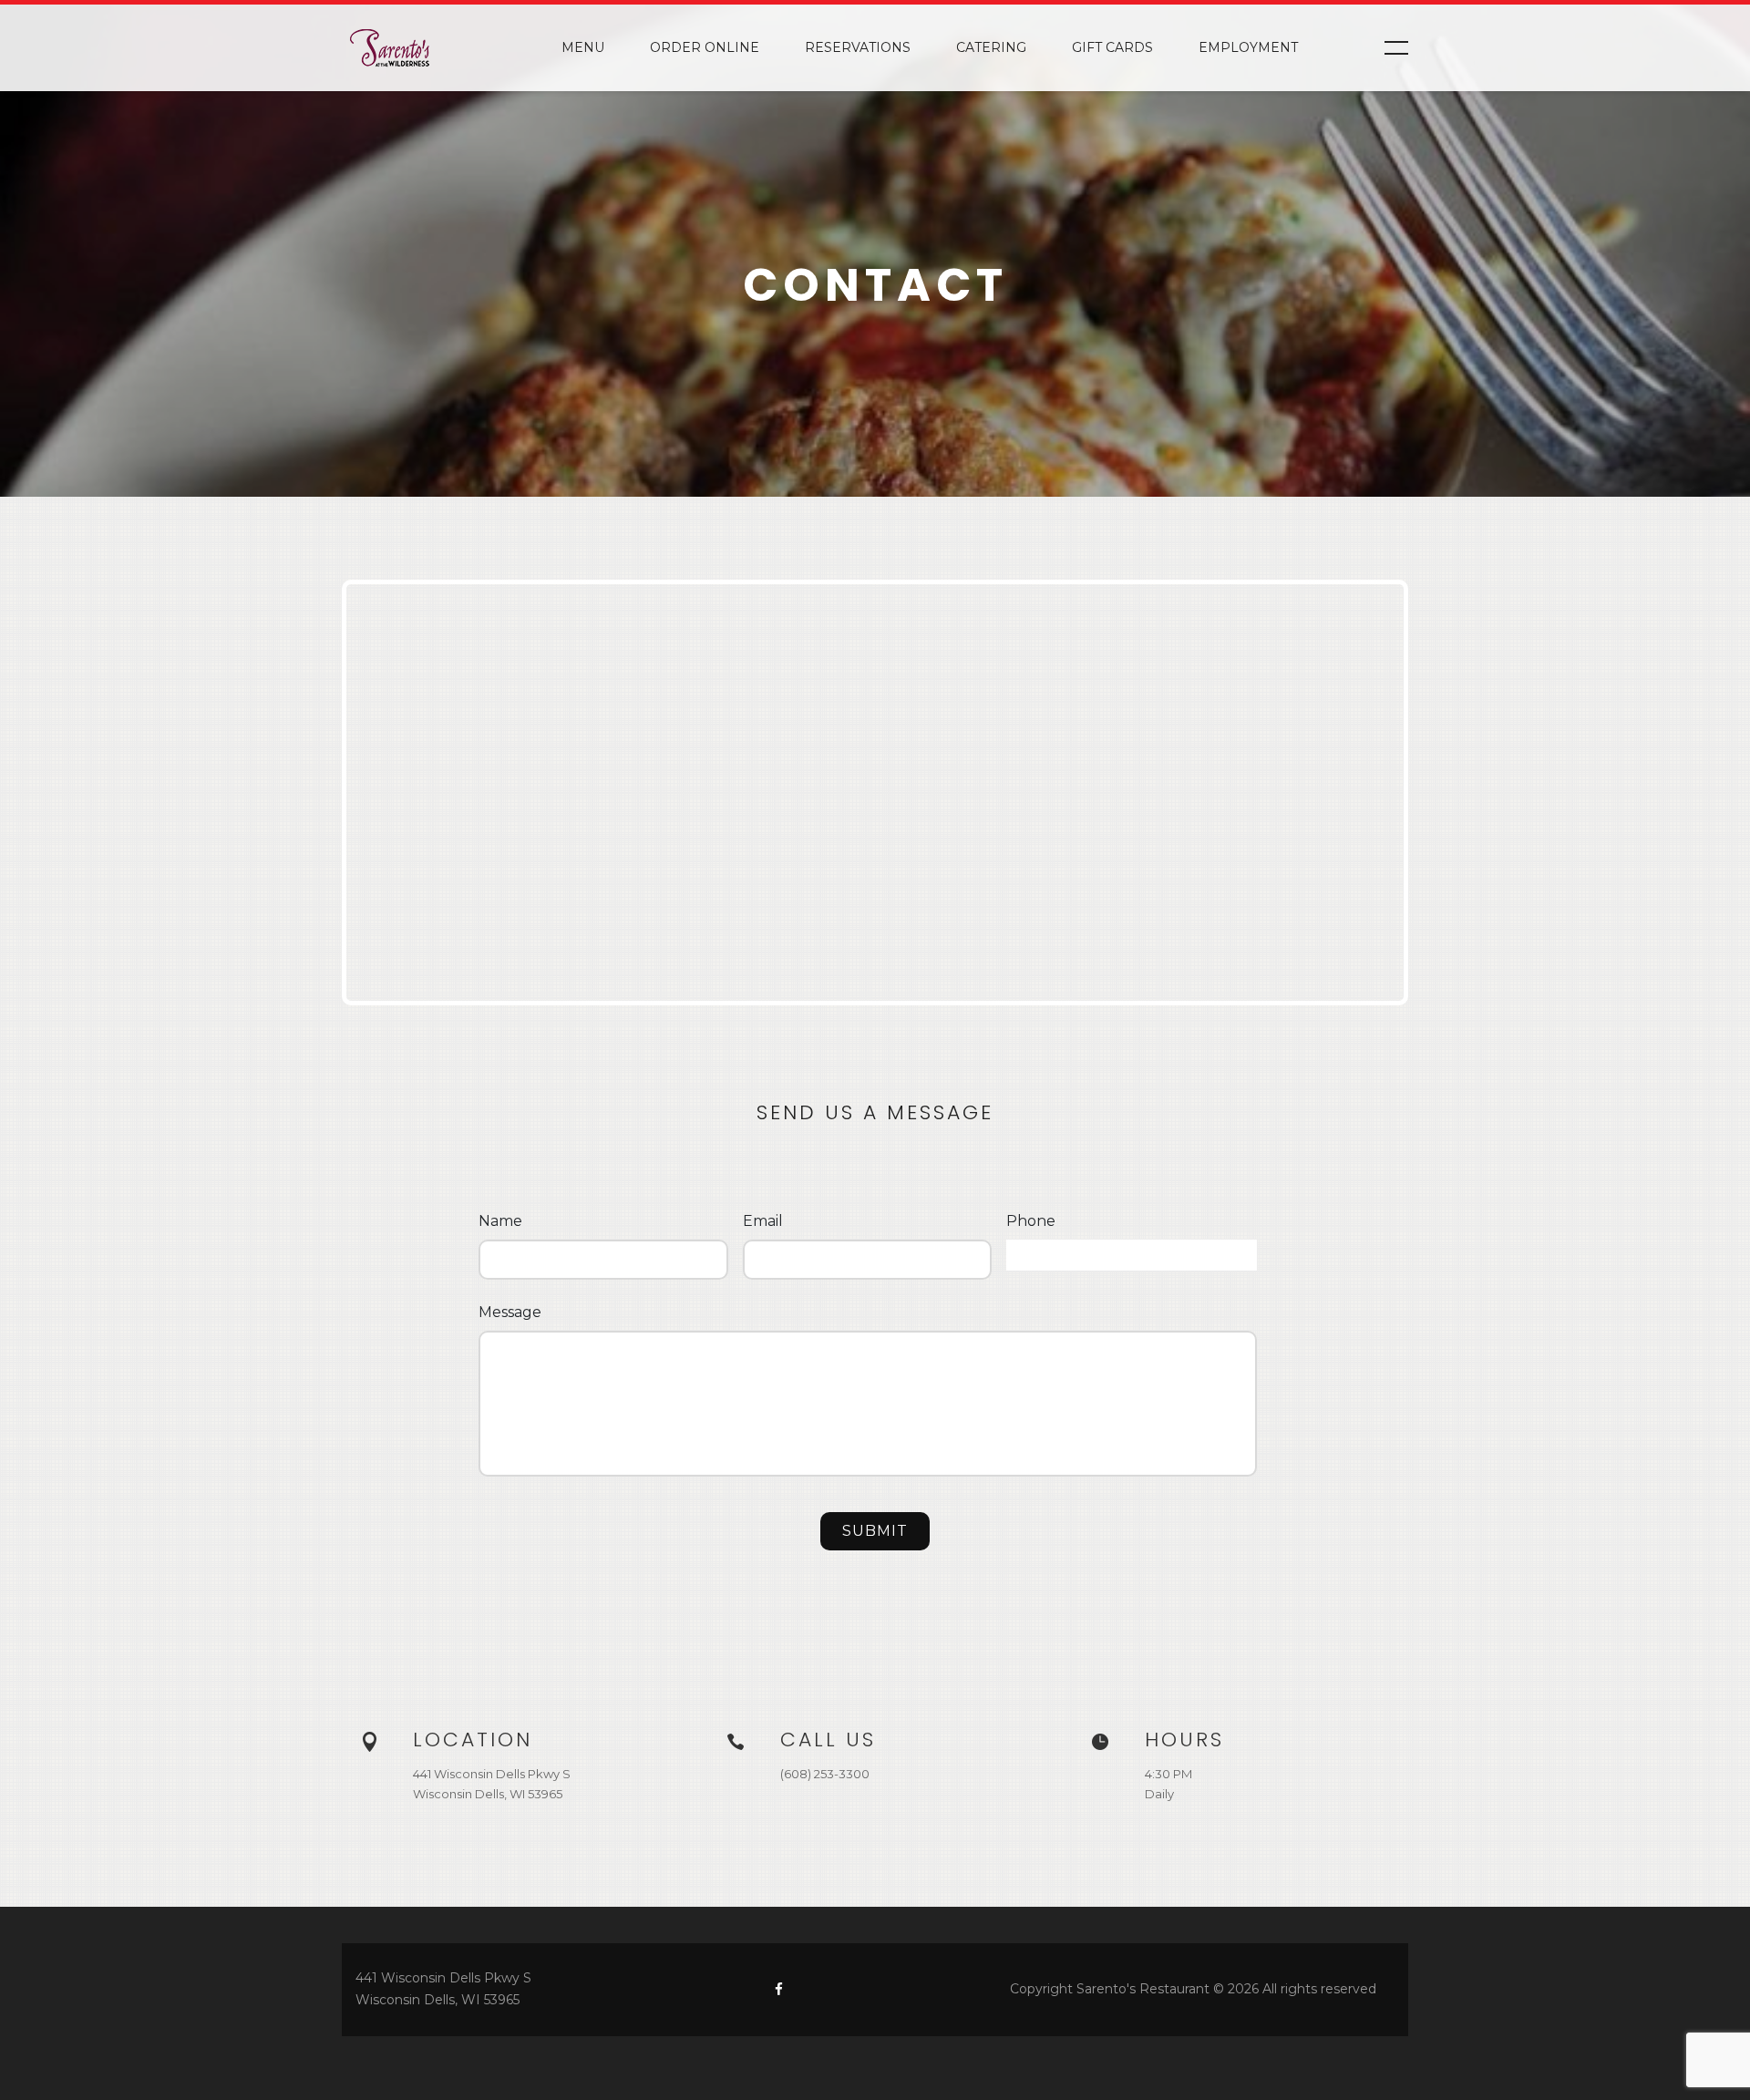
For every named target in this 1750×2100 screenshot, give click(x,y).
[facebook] (779, 1989)
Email (763, 1221)
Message (510, 1312)
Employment (1248, 47)
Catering (991, 47)
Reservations (858, 47)
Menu (583, 47)
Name (500, 1221)
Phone (1031, 1221)
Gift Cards (1112, 47)
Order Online (705, 47)
